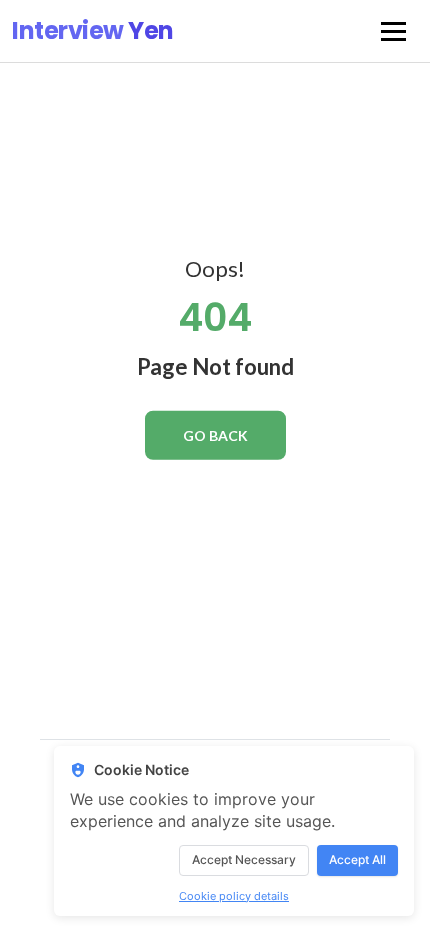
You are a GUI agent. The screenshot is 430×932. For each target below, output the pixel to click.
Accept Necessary (244, 859)
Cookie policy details (234, 896)
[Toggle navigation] (393, 31)
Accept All (357, 859)
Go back (215, 435)
